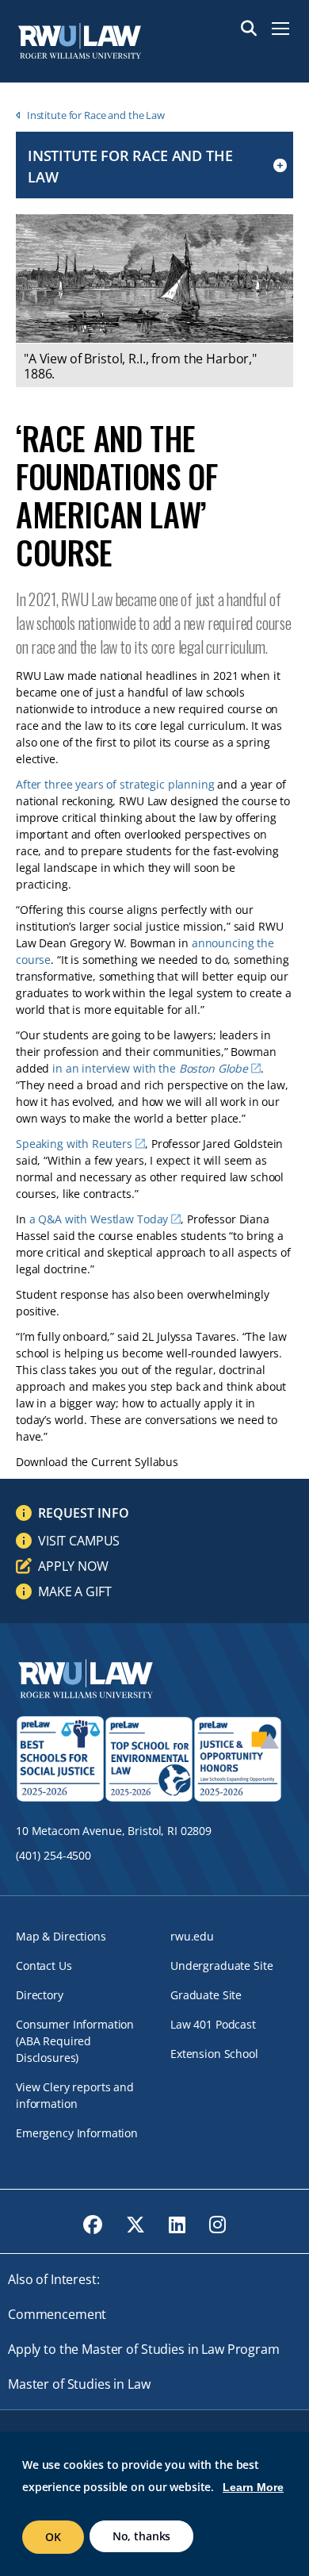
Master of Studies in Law (79, 2384)
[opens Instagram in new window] (217, 2225)
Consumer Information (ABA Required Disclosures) (75, 2041)
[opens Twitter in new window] (135, 2225)
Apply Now (73, 1566)
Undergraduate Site (221, 1966)
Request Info (84, 1513)
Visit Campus (79, 1541)
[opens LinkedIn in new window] (177, 2225)
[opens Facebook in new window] (93, 2225)
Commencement (57, 2314)
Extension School (214, 2054)
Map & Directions (61, 1936)
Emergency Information (77, 2133)
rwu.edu (192, 1936)
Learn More (253, 2487)
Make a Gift (74, 1591)
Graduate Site (206, 1995)
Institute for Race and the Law (96, 115)
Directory (40, 1995)
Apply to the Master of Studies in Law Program (144, 2349)
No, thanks (142, 2536)
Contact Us (44, 1966)
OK (53, 2537)
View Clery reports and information (75, 2095)
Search (249, 29)
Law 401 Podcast (213, 2024)
